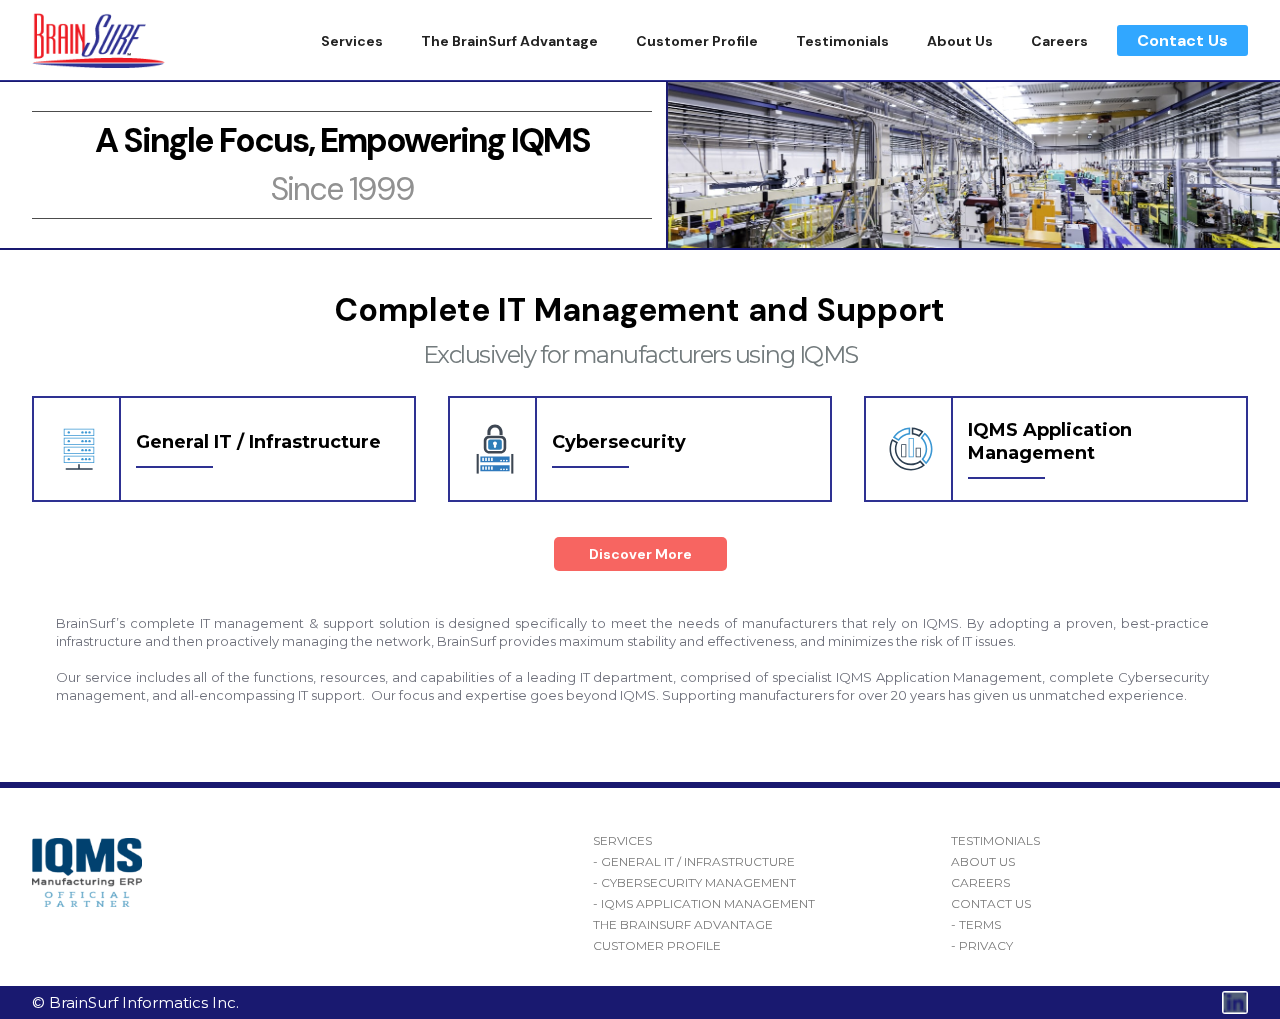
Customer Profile (697, 41)
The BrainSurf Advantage (509, 41)
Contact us (991, 904)
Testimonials (842, 41)
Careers (1059, 41)
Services (352, 41)
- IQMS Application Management (704, 904)
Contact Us (1182, 40)
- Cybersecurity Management (694, 883)
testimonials (995, 841)
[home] (98, 40)
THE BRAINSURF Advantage (683, 925)
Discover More (640, 554)
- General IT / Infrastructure (694, 862)
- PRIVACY (982, 946)
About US (983, 862)
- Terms (976, 925)
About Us (960, 41)
